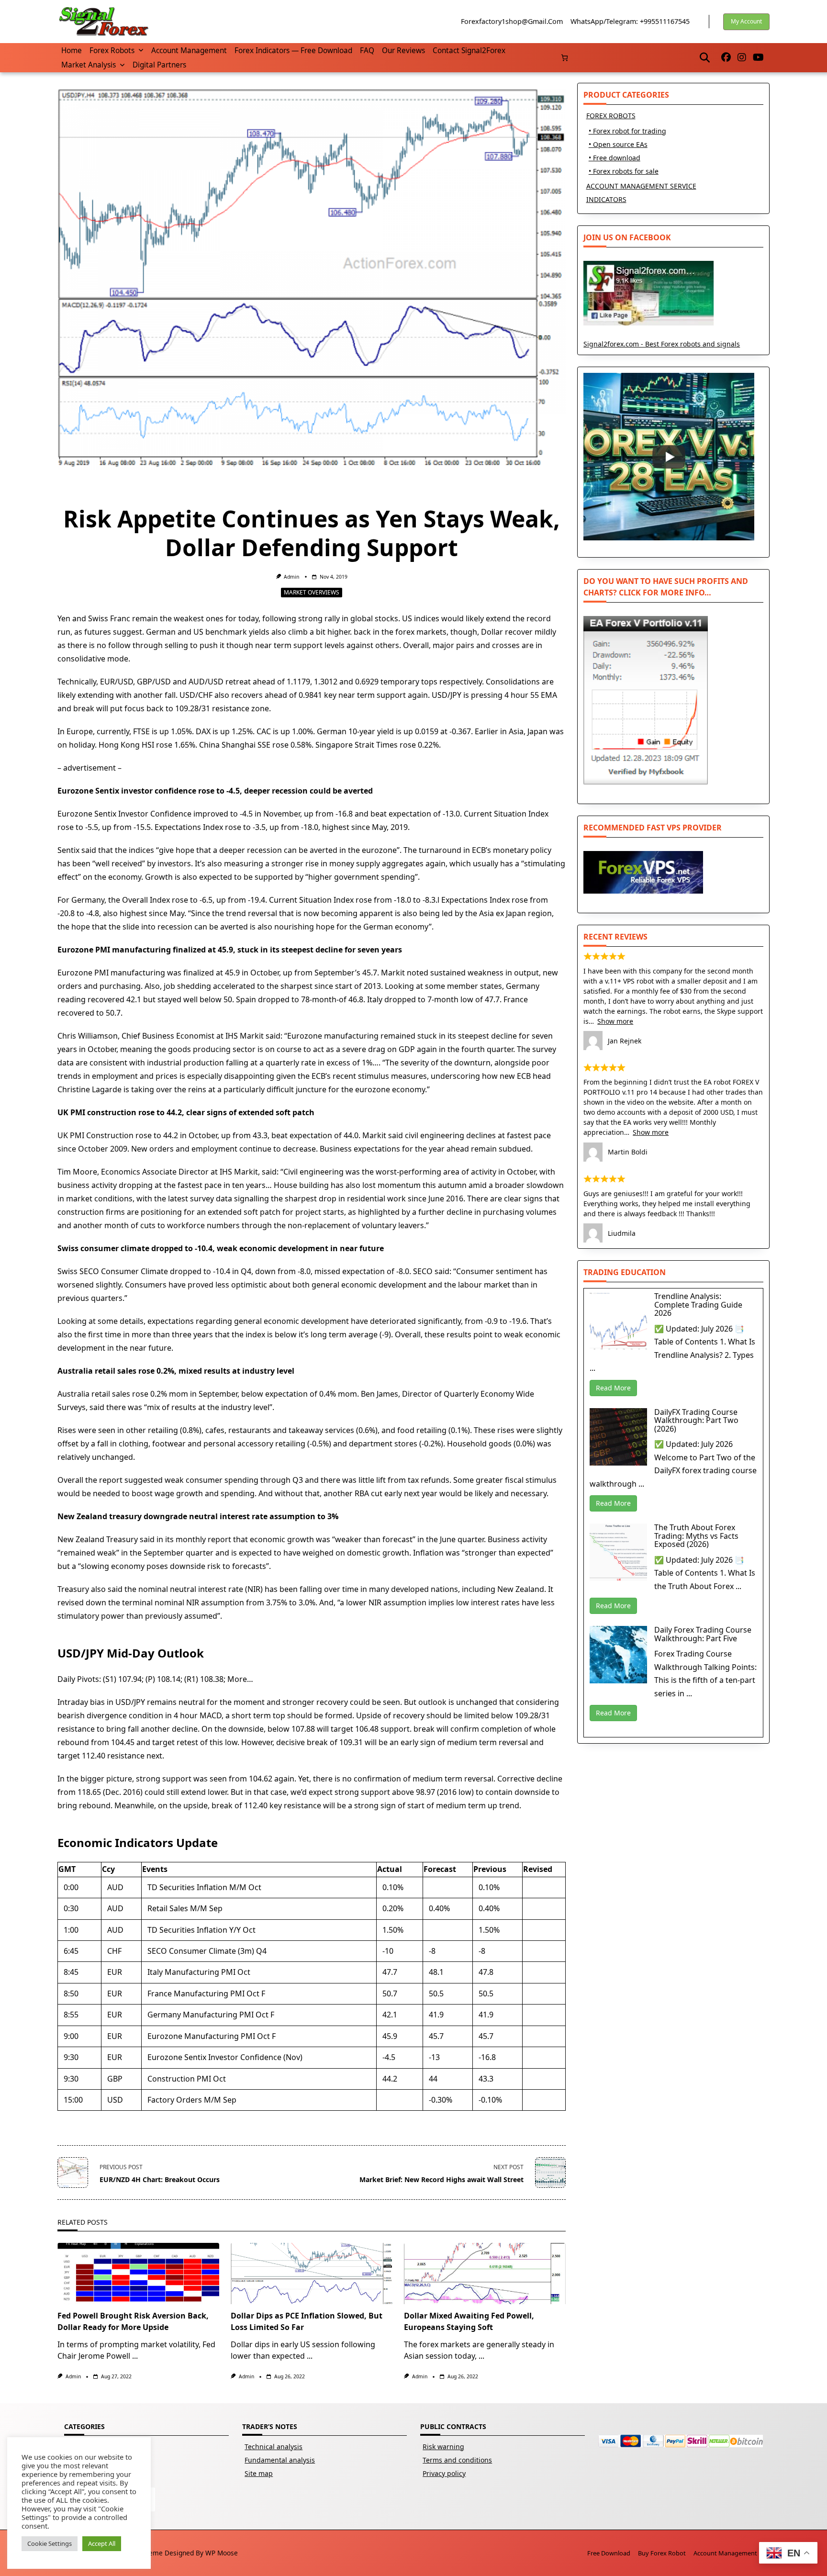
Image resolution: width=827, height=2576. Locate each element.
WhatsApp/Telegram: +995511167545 (630, 21)
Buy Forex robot (662, 2553)
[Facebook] (726, 58)
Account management (189, 50)
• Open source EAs (618, 144)
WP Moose (222, 2553)
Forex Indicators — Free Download (293, 50)
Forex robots (112, 50)
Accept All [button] (102, 2543)
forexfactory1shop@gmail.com (512, 21)
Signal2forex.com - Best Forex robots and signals (662, 344)
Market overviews (312, 592)
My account (746, 21)
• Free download (615, 158)
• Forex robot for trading (627, 131)
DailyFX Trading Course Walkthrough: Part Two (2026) (696, 1420)
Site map (259, 2473)
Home (72, 50)
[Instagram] (742, 58)
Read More (613, 1388)
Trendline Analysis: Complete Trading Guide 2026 (698, 1305)
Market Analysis (89, 65)
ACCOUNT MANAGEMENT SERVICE (641, 186)
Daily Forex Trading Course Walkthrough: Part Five (703, 1634)
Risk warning (443, 2447)
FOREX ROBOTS (611, 116)
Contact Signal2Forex (469, 50)
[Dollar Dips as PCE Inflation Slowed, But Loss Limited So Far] (312, 2274)
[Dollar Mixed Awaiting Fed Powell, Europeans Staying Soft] (485, 2274)
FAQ (367, 50)
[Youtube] (758, 58)
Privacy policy (444, 2473)
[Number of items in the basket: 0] (564, 58)
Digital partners (159, 65)
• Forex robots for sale (624, 171)
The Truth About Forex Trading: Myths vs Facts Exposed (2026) (696, 1536)
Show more (615, 1021)
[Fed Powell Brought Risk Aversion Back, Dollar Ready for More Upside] (138, 2274)
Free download (609, 2553)
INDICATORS (606, 199)
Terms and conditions (457, 2460)
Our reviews (403, 50)
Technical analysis (274, 2447)
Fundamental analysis (280, 2460)
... (135, 2356)
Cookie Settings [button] (50, 2543)
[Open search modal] (705, 57)
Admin (291, 577)
